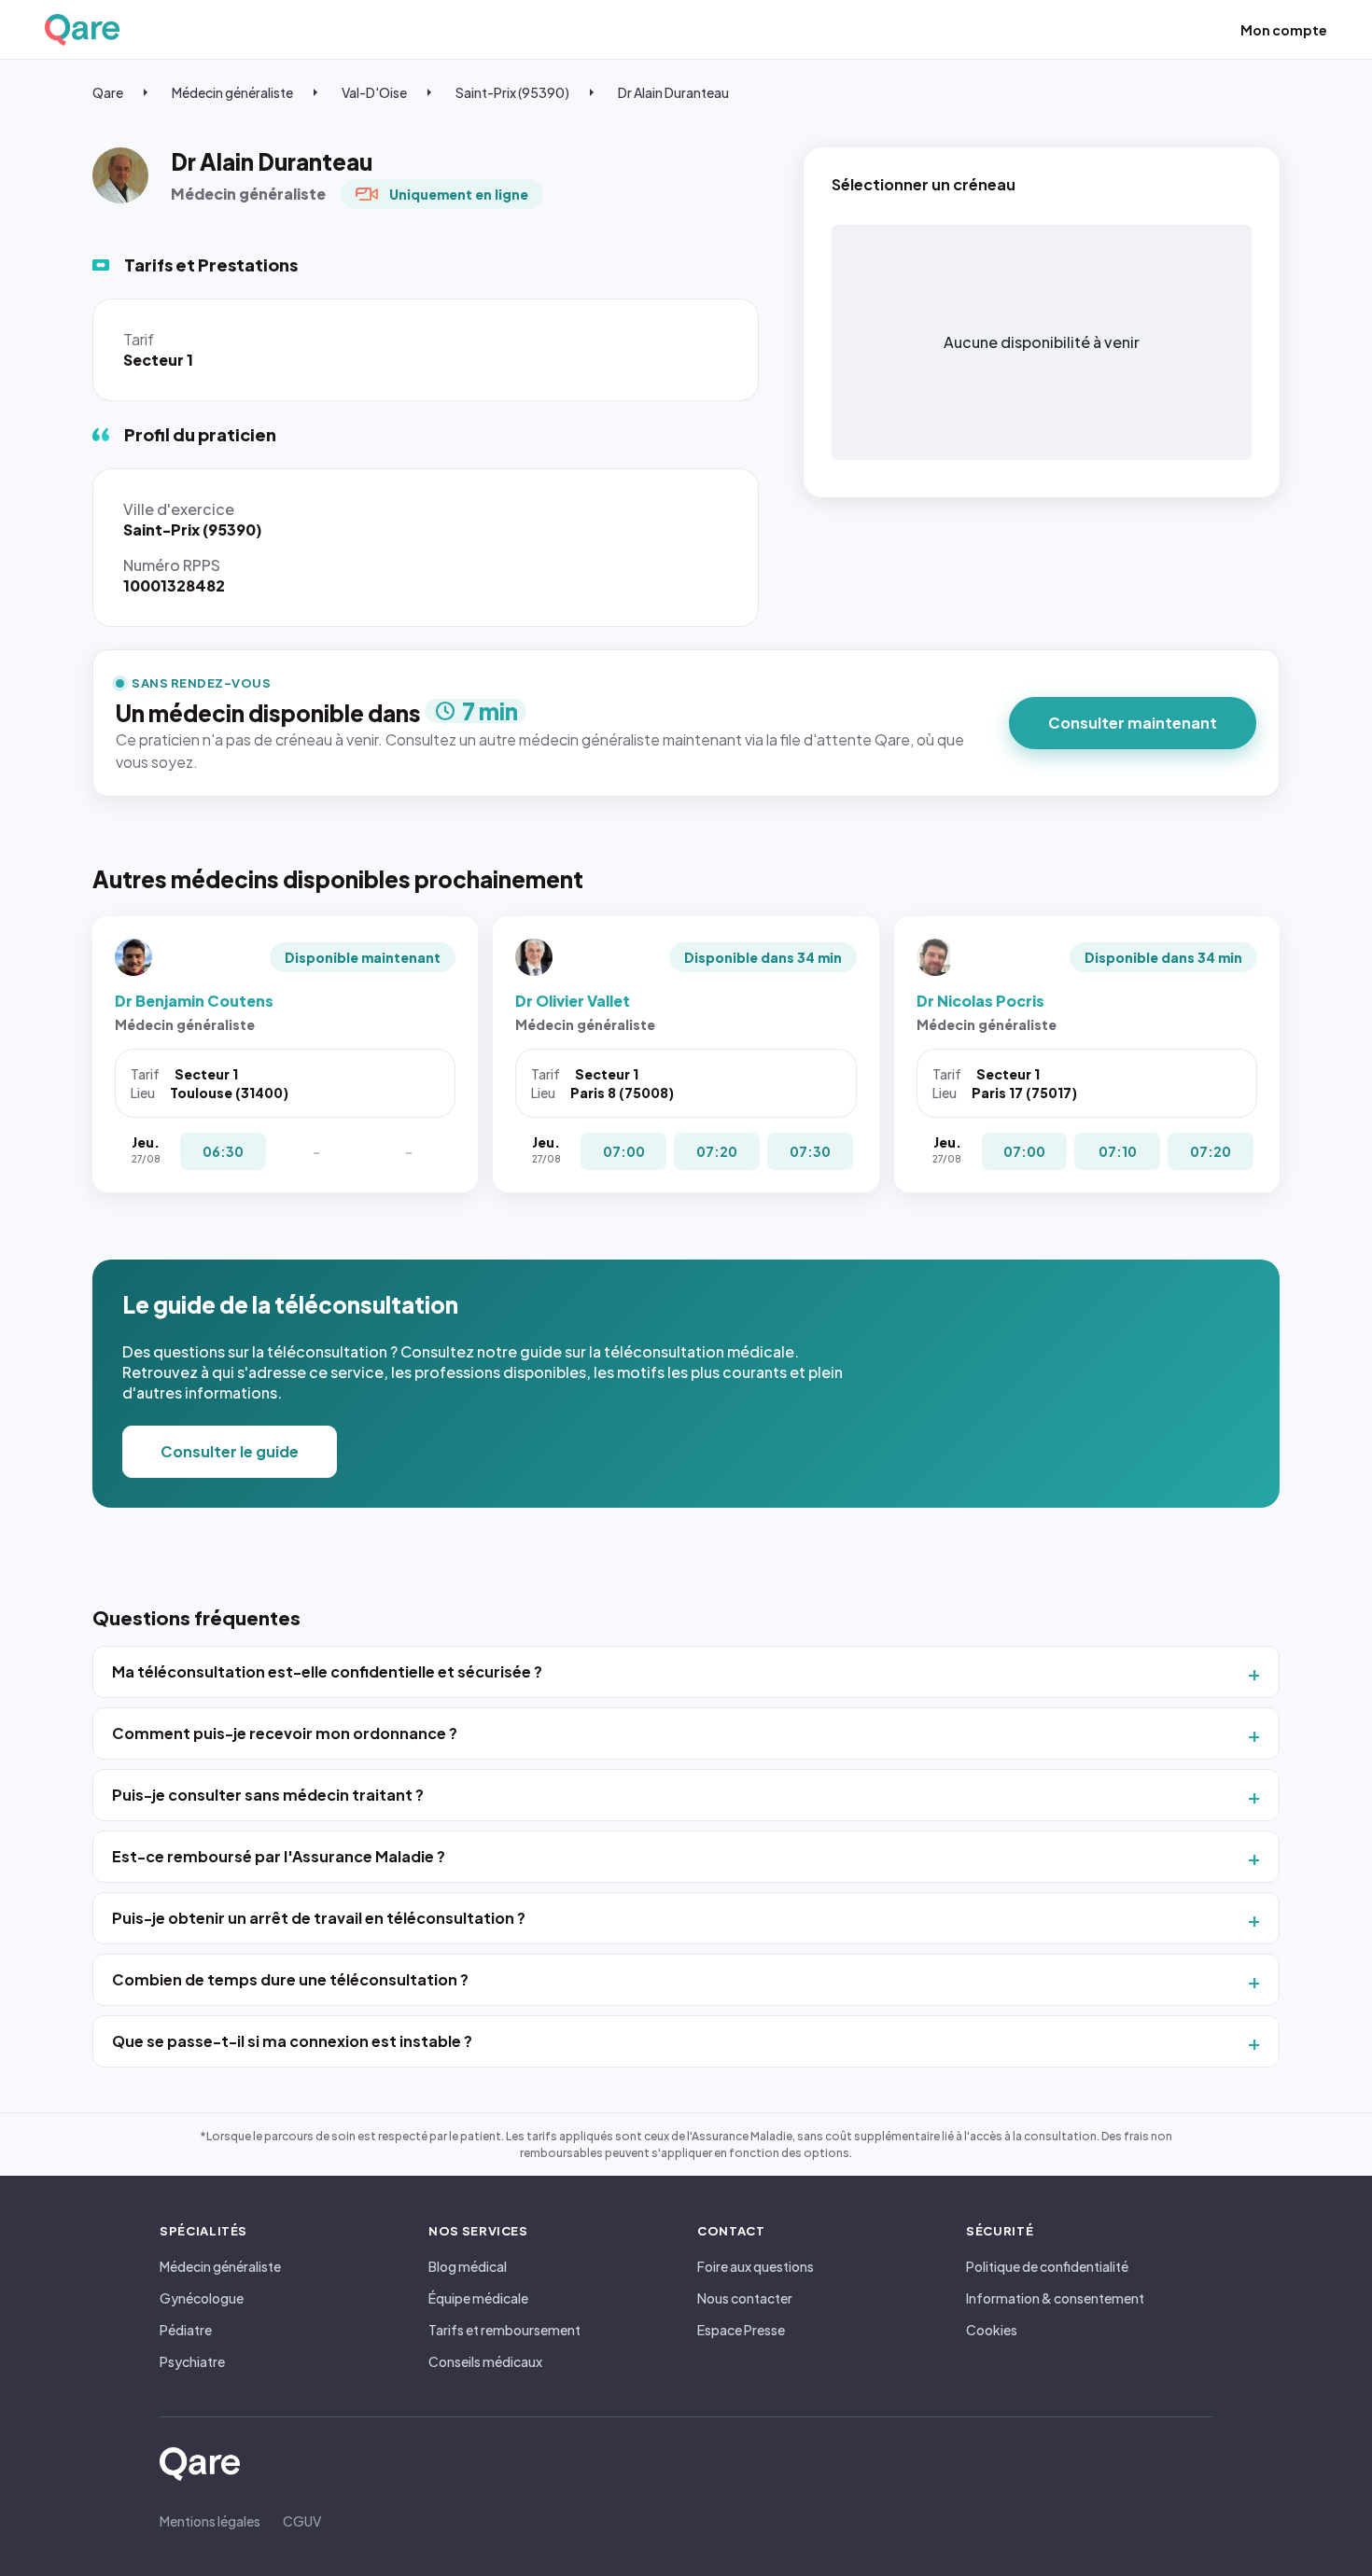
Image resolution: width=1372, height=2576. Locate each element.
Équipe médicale (478, 2298)
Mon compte (1284, 30)
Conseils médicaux (485, 2361)
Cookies (992, 2330)
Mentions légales (210, 2521)
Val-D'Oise (374, 92)
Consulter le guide (230, 1451)
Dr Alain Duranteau (673, 92)
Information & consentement (1055, 2298)
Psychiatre (192, 2361)
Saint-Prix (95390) (512, 92)
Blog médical (468, 2266)
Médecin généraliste (232, 92)
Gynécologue (202, 2298)
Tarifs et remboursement (504, 2330)
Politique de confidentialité (1047, 2266)
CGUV (302, 2521)
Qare (108, 92)
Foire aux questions (756, 2266)
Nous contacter (745, 2298)
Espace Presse (741, 2330)
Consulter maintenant (1133, 723)
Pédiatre (186, 2330)
